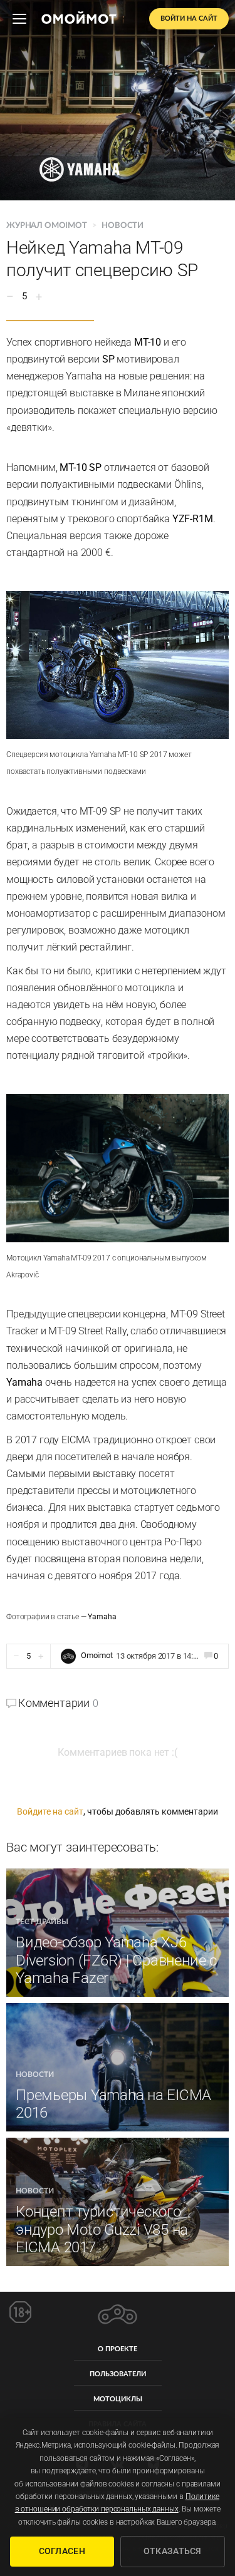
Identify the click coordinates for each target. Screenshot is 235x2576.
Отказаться (173, 2551)
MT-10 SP (81, 467)
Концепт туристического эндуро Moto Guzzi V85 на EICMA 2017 (102, 2230)
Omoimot (97, 1655)
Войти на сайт (189, 18)
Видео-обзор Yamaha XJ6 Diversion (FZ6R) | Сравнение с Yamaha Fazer (116, 1960)
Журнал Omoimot (48, 226)
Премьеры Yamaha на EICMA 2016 (113, 2104)
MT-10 (148, 342)
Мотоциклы (118, 2399)
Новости (123, 226)
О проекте (118, 2349)
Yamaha (24, 1382)
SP (108, 359)
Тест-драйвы (42, 1922)
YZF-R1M (193, 519)
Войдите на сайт (50, 1811)
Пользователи (118, 2374)
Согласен (62, 2551)
